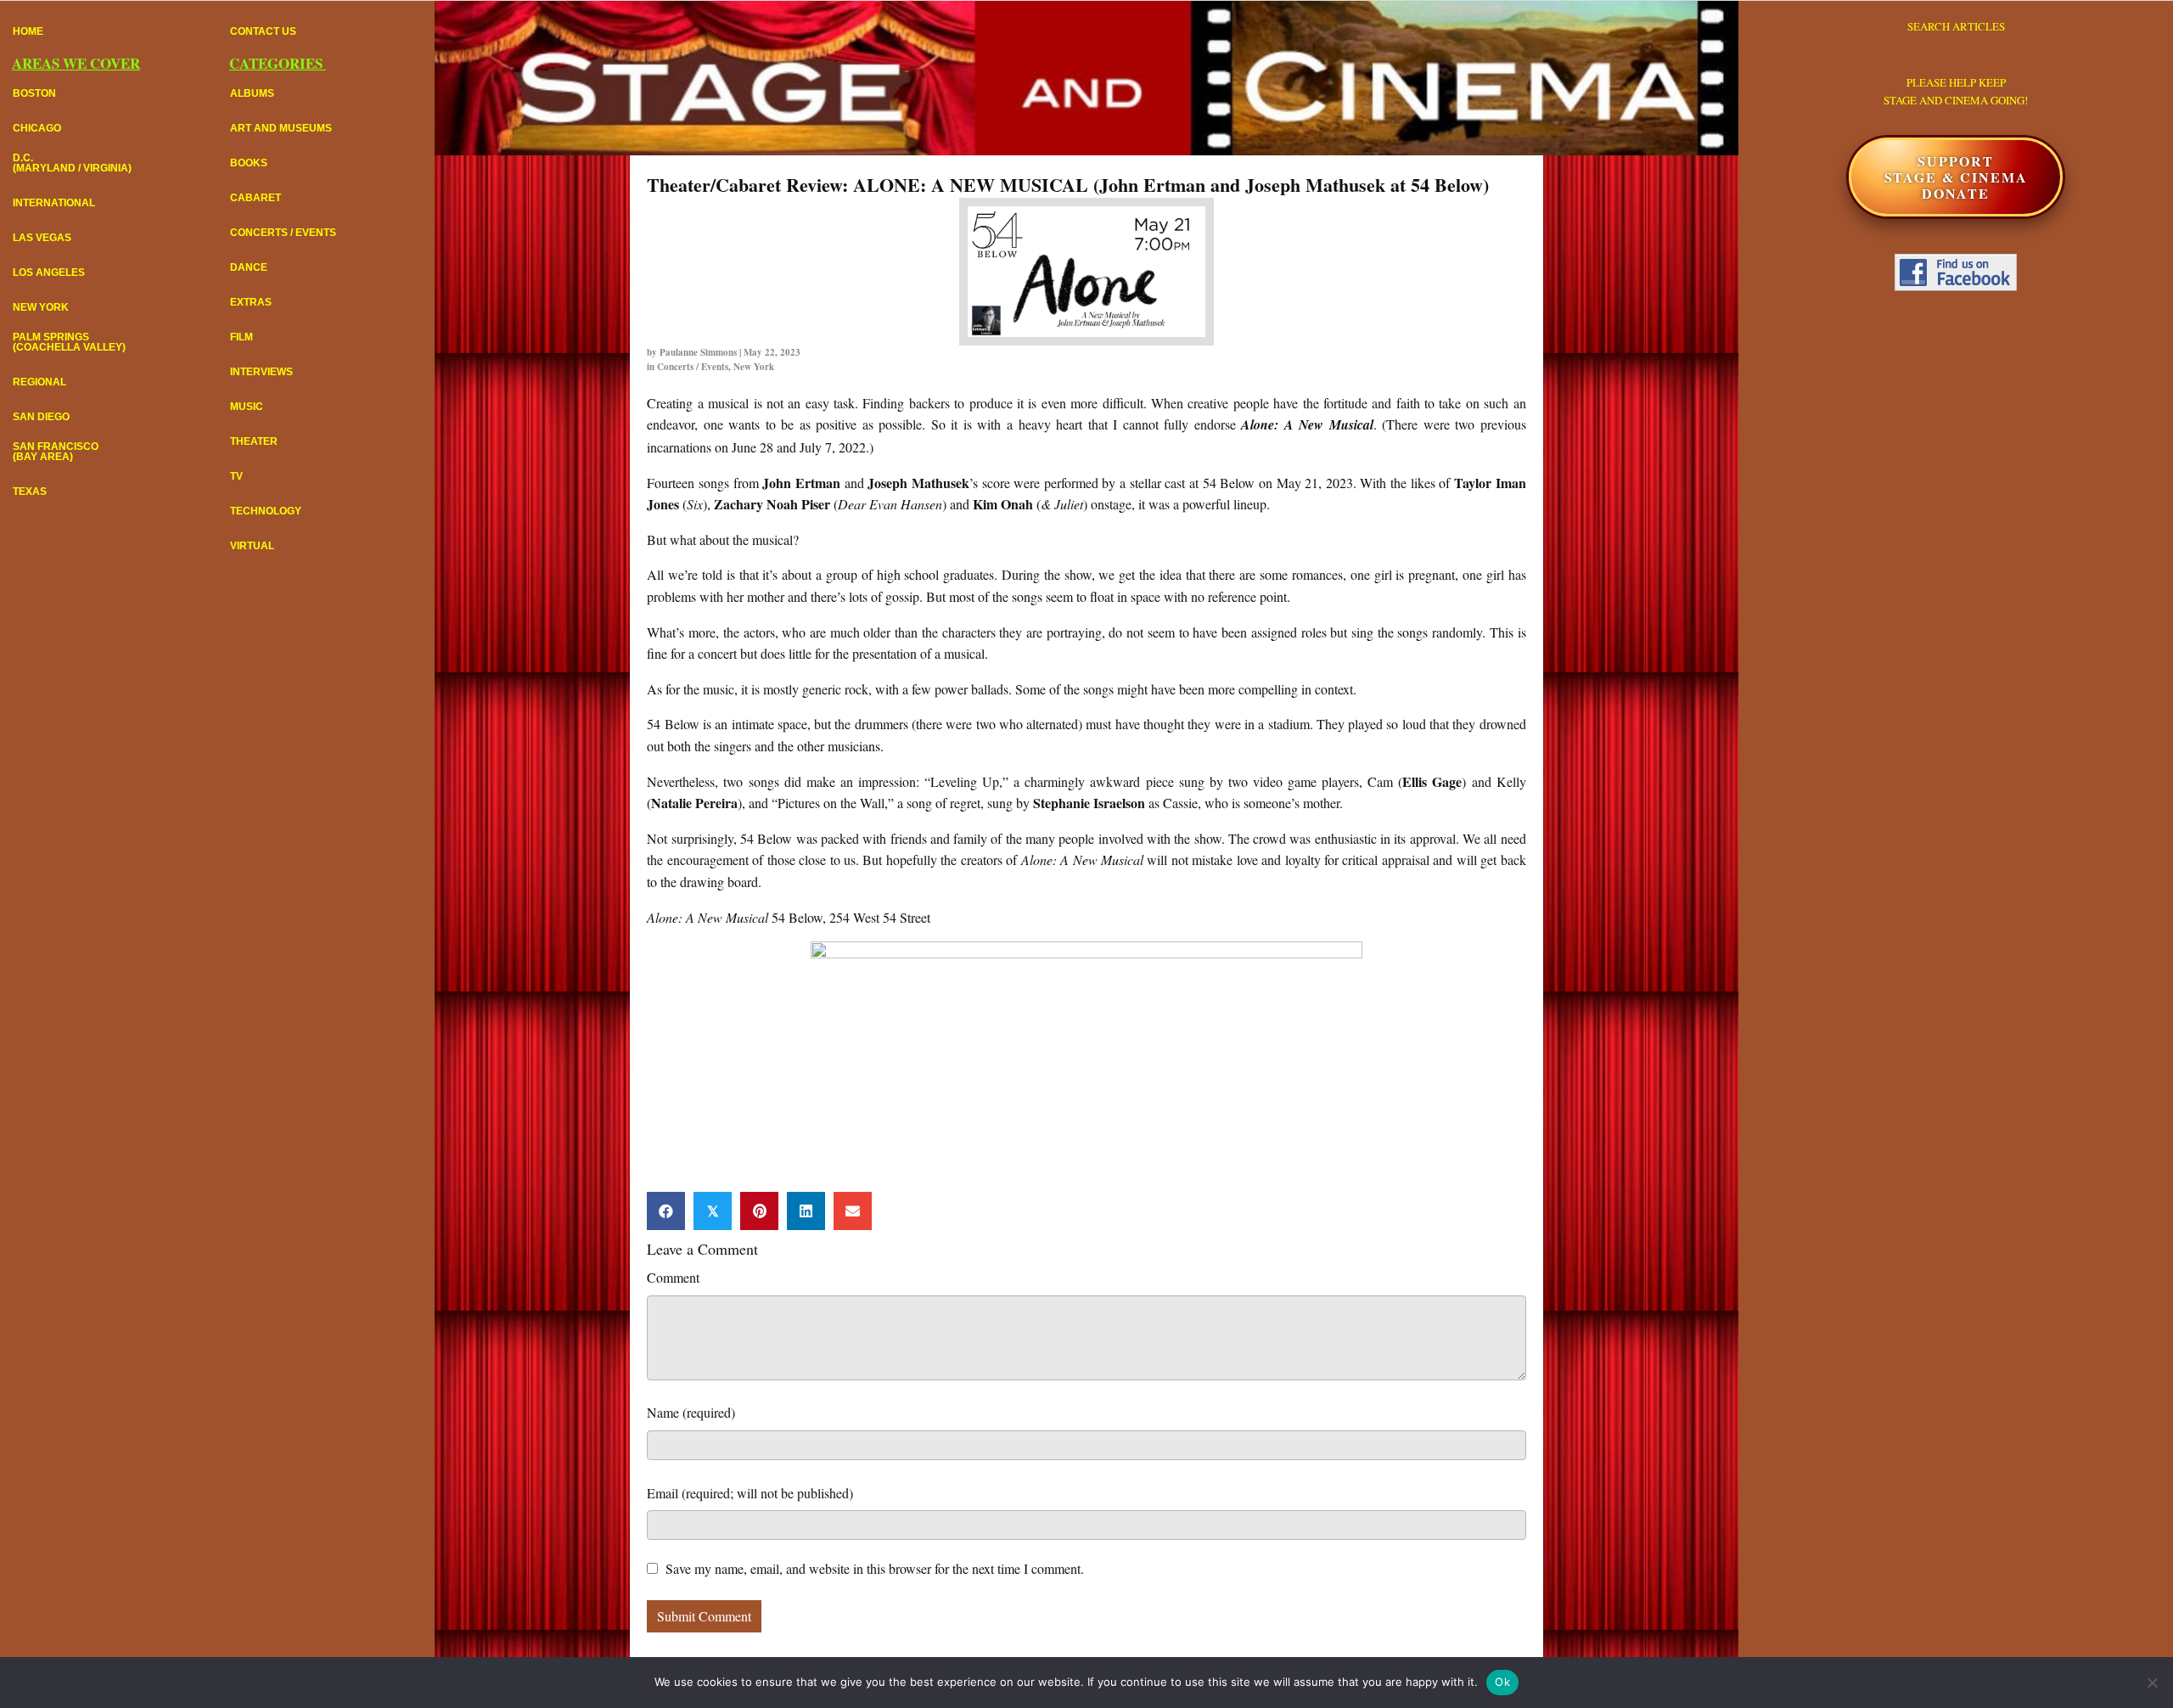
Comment (673, 1277)
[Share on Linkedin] (806, 1211)
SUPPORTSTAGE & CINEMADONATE (1956, 177)
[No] (2152, 1683)
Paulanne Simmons (698, 352)
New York (754, 367)
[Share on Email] (853, 1211)
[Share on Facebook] (666, 1211)
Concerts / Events (693, 367)
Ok (1502, 1682)
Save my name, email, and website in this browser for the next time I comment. (875, 1568)
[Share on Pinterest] (759, 1211)
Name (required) (691, 1412)
